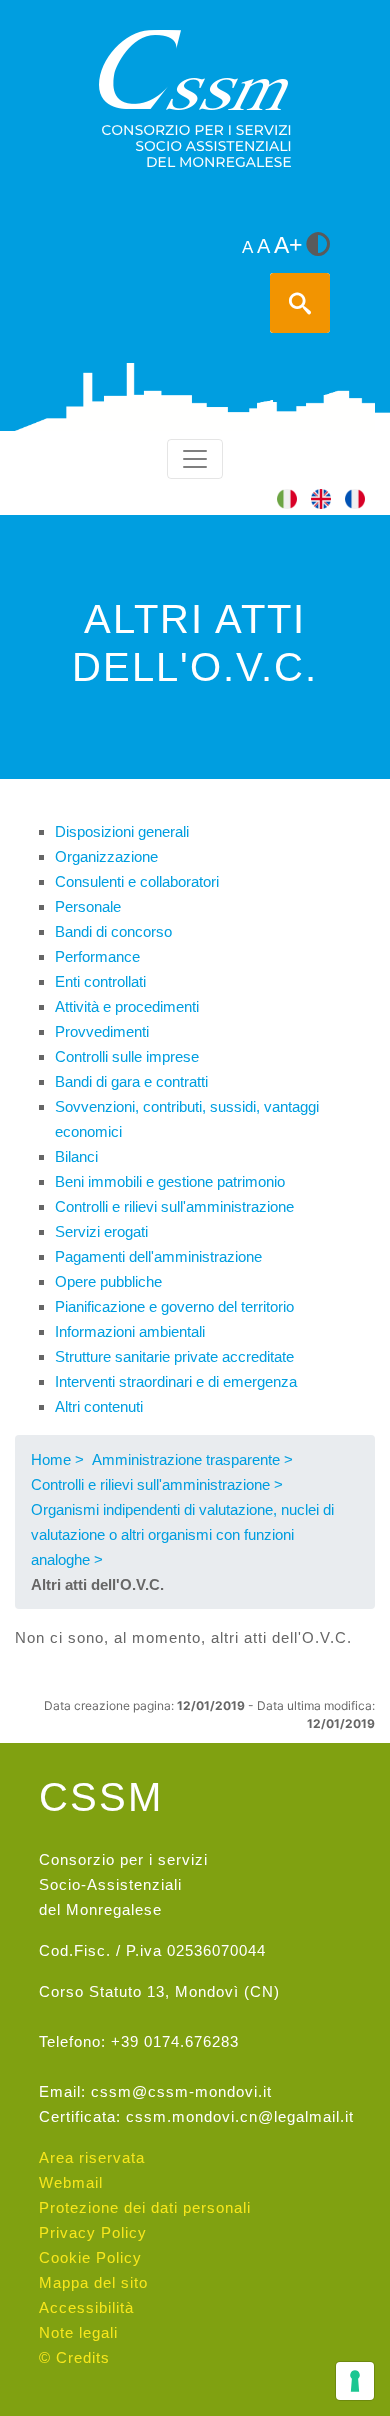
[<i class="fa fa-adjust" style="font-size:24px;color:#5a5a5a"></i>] (318, 246)
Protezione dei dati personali (145, 2207)
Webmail (71, 2182)
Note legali (78, 2332)
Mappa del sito (93, 2282)
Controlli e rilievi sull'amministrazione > (157, 1484)
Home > (57, 1459)
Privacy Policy (93, 2232)
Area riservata (92, 2157)
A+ (288, 245)
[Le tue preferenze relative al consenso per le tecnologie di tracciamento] (355, 2381)
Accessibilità (86, 2307)
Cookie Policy (90, 2257)
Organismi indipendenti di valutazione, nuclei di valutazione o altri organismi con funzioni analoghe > (182, 1534)
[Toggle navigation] (195, 459)
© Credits (74, 2357)
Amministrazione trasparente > (192, 1459)
